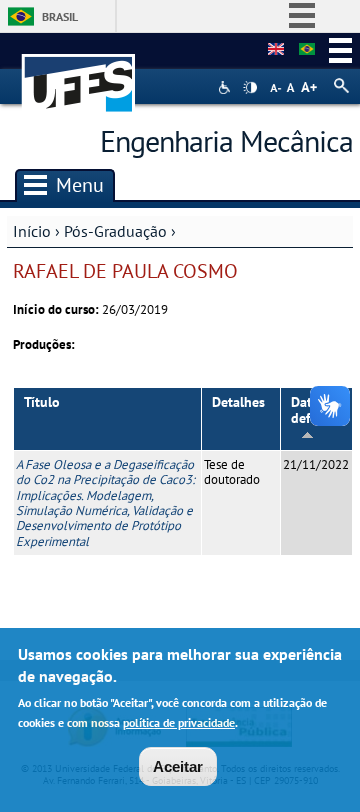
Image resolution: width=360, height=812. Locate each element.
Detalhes (238, 402)
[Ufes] (79, 73)
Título (42, 402)
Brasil (60, 16)
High (250, 88)
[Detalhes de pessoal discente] (276, 50)
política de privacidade (179, 722)
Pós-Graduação (115, 231)
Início (32, 231)
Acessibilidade (226, 87)
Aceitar (178, 766)
